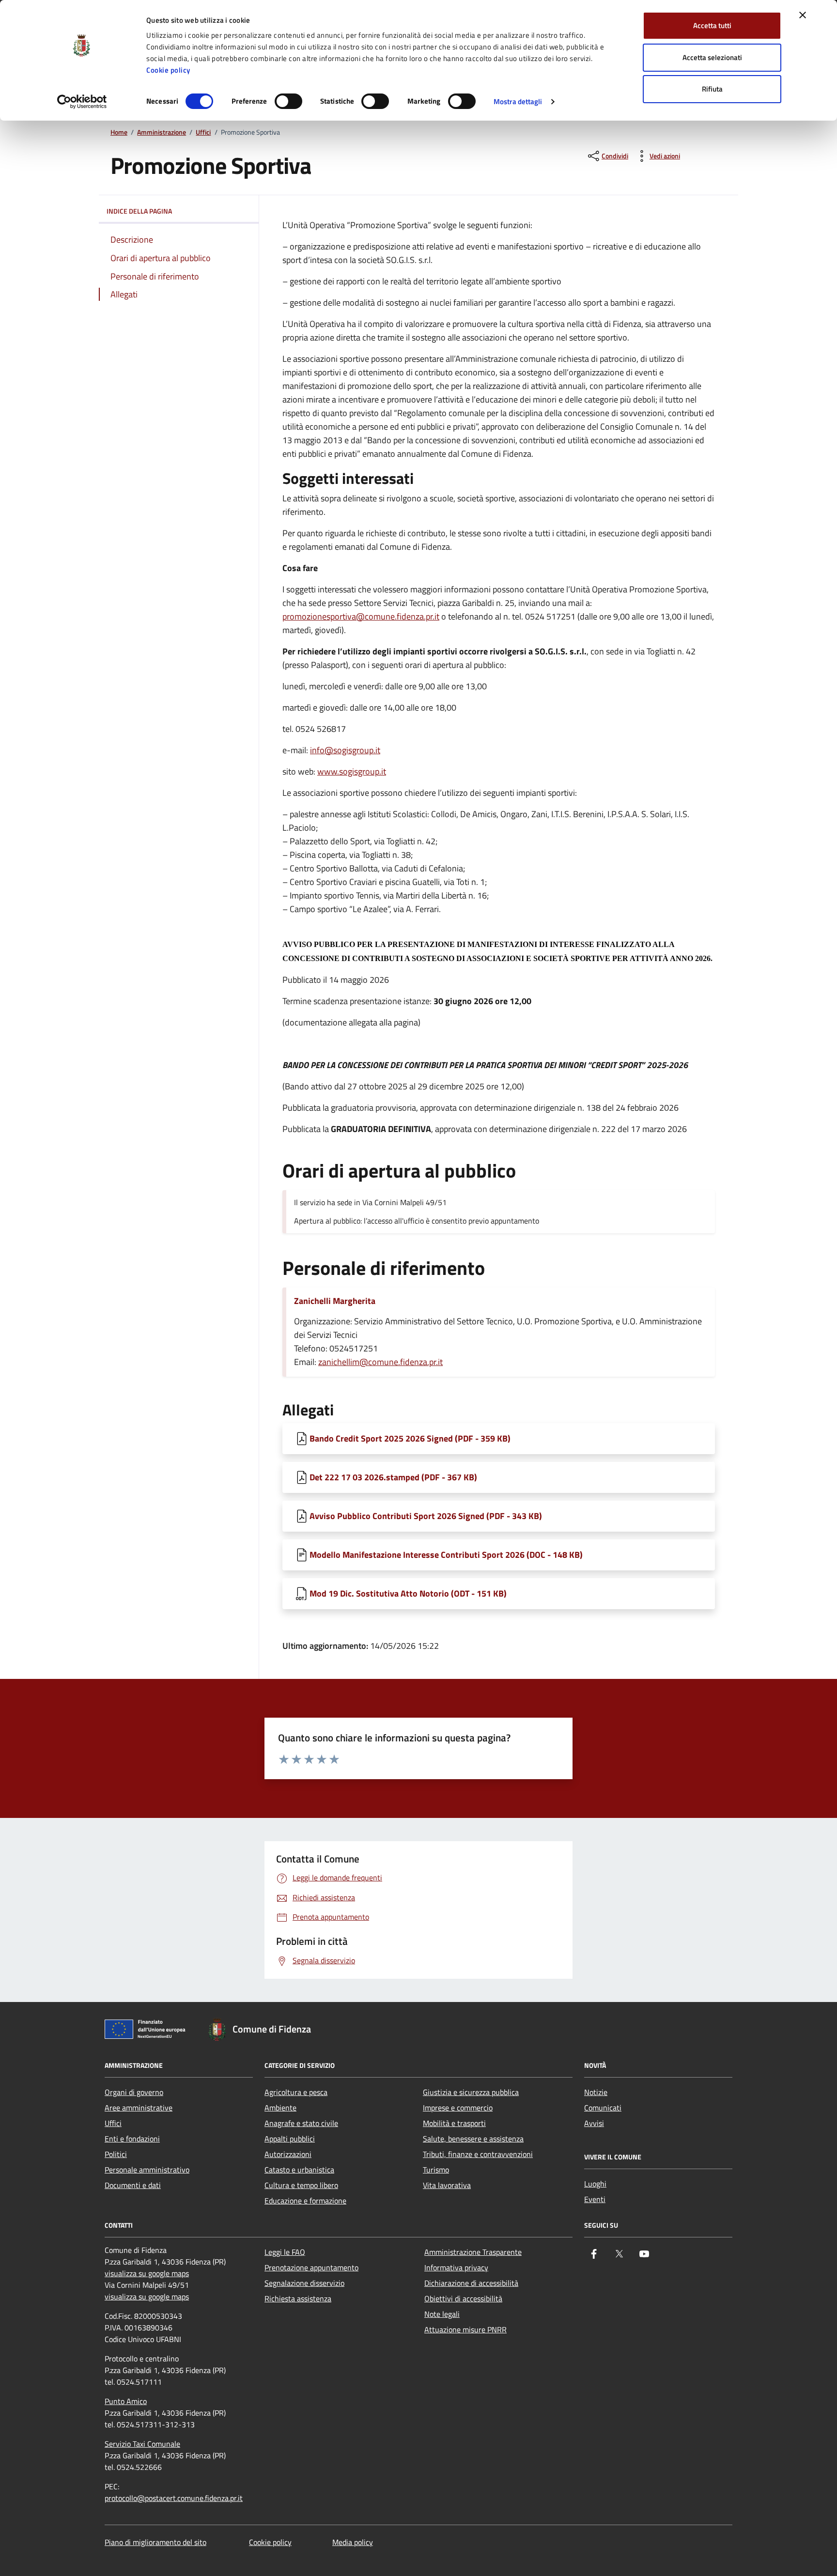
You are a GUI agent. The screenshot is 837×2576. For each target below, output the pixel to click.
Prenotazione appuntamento (311, 2267)
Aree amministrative (139, 2108)
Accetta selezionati (712, 57)
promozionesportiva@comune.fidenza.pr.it (361, 616)
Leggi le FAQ (285, 2252)
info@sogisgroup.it (345, 750)
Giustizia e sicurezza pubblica (471, 2092)
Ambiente (280, 2108)
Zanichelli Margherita (335, 1301)
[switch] (288, 101)
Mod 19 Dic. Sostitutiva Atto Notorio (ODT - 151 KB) (408, 1593)
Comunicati (603, 2108)
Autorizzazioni (288, 2154)
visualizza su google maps (147, 2273)
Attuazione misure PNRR (465, 2329)
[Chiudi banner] (803, 15)
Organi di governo (134, 2092)
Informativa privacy (456, 2267)
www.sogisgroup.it (352, 771)
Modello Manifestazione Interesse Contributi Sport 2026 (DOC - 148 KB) (446, 1555)
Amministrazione (162, 132)
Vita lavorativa (447, 2185)
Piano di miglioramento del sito (155, 2542)
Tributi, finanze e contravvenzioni (478, 2154)
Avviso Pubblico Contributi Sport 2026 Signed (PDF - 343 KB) (426, 1516)
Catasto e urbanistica (299, 2170)
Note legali (442, 2314)
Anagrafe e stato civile (301, 2123)
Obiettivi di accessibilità (463, 2298)
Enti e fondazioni (132, 2139)
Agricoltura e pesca (296, 2092)
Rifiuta (712, 89)
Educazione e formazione (305, 2201)
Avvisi (594, 2123)
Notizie (596, 2092)
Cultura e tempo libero (301, 2185)
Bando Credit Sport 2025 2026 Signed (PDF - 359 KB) (410, 1438)
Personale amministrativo (147, 2170)
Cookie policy (168, 70)
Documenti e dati (133, 2185)
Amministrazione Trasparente (473, 2252)
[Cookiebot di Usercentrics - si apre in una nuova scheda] (82, 102)
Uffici (203, 132)
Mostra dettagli (518, 101)
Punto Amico (126, 2401)
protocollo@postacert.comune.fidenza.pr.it (174, 2498)
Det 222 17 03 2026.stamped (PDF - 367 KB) (393, 1477)
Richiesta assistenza (298, 2298)
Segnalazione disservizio (304, 2283)
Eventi (595, 2199)
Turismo (436, 2170)
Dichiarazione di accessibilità (471, 2283)
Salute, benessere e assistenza (473, 2139)
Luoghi (595, 2184)
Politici (116, 2154)
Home (119, 132)
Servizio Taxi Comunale (142, 2444)
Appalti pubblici (290, 2139)
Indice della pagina (139, 211)
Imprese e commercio (458, 2108)
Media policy (353, 2542)
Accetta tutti (712, 25)
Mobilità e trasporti (454, 2123)
